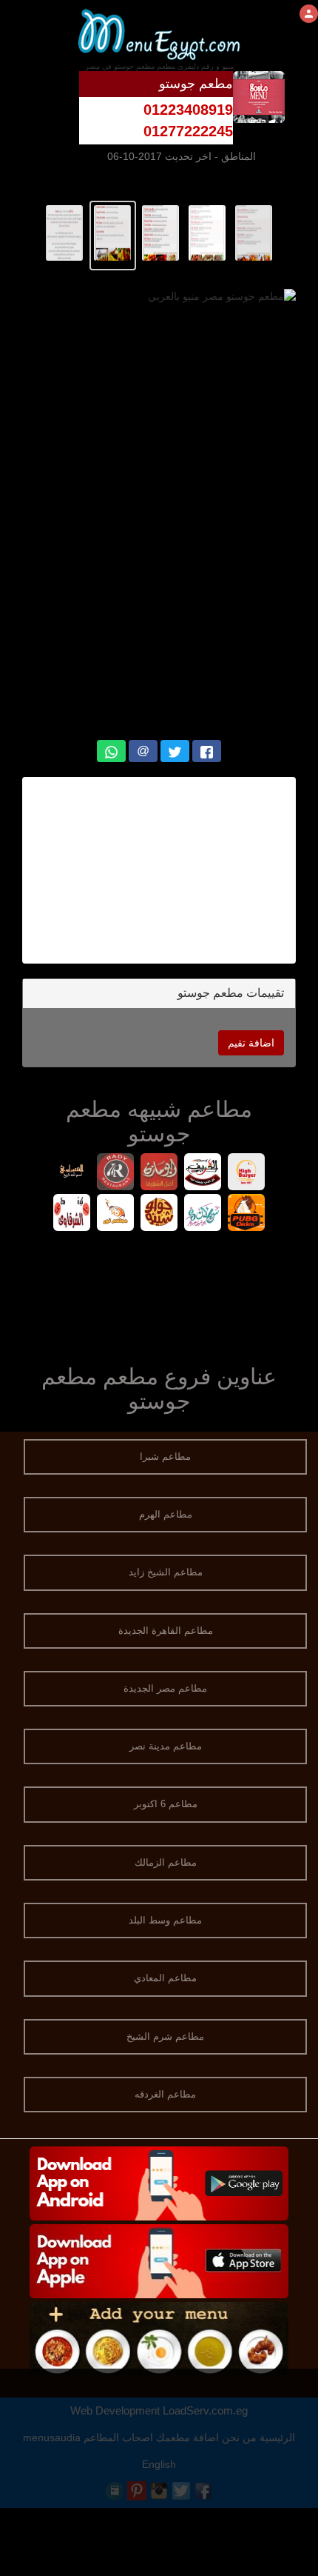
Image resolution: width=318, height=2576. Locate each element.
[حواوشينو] (159, 1214)
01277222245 (188, 131)
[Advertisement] (159, 870)
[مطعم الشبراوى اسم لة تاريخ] (72, 1174)
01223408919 (188, 110)
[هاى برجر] (247, 1174)
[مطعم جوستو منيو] (254, 232)
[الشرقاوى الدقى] (72, 1214)
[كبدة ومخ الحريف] (203, 1174)
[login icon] (309, 14)
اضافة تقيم (251, 1043)
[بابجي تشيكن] (247, 1214)
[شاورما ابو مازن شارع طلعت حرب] (159, 1174)
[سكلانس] (203, 1214)
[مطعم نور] (116, 1214)
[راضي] (116, 1174)
